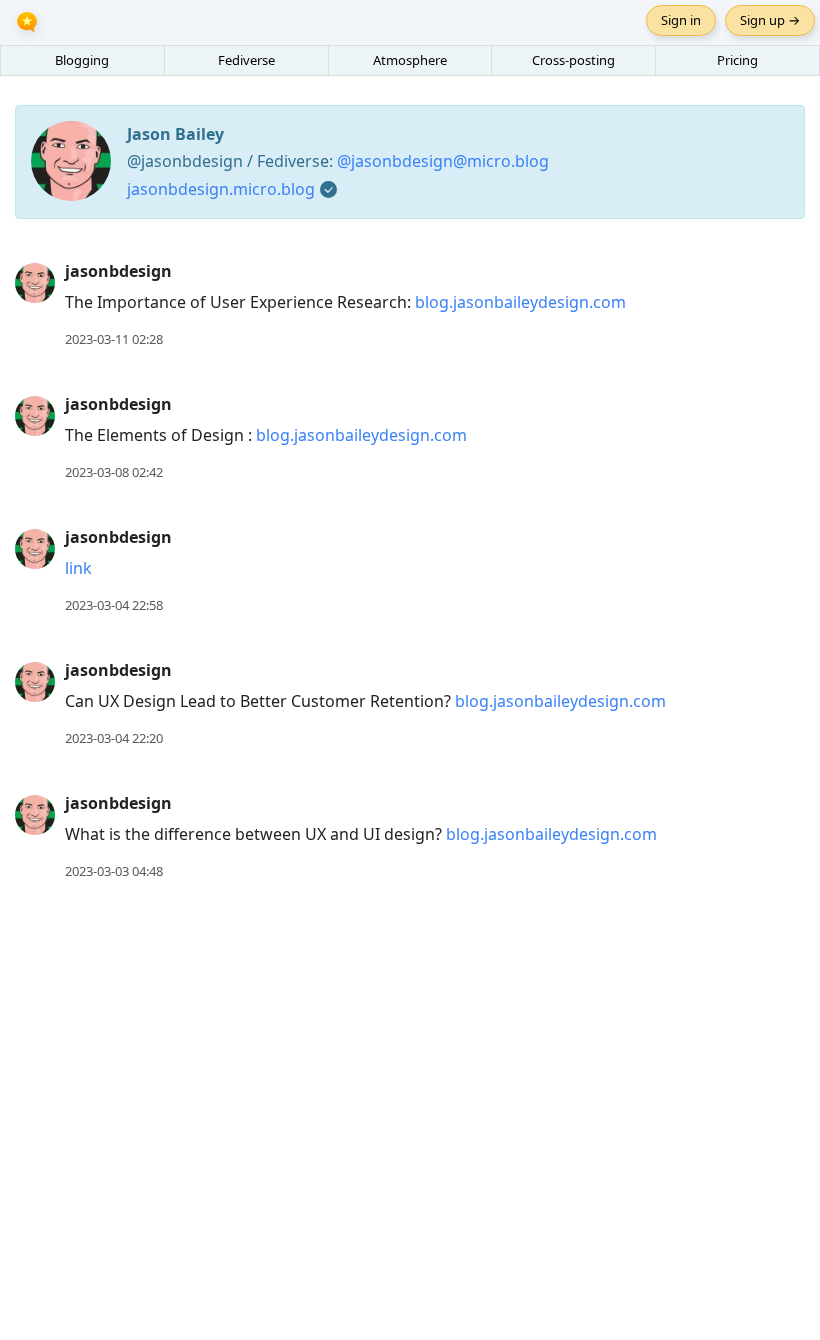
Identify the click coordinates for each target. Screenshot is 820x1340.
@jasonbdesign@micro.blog (443, 161)
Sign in (681, 20)
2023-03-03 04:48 (114, 871)
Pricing (737, 60)
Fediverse (246, 60)
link (78, 568)
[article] (410, 305)
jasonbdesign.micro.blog (221, 189)
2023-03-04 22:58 (114, 605)
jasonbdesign (118, 271)
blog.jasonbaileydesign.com (520, 302)
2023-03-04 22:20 (114, 738)
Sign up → (770, 20)
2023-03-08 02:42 (114, 472)
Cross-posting (573, 60)
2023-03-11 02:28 (114, 339)
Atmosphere (410, 60)
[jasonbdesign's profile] (35, 282)
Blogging (82, 60)
